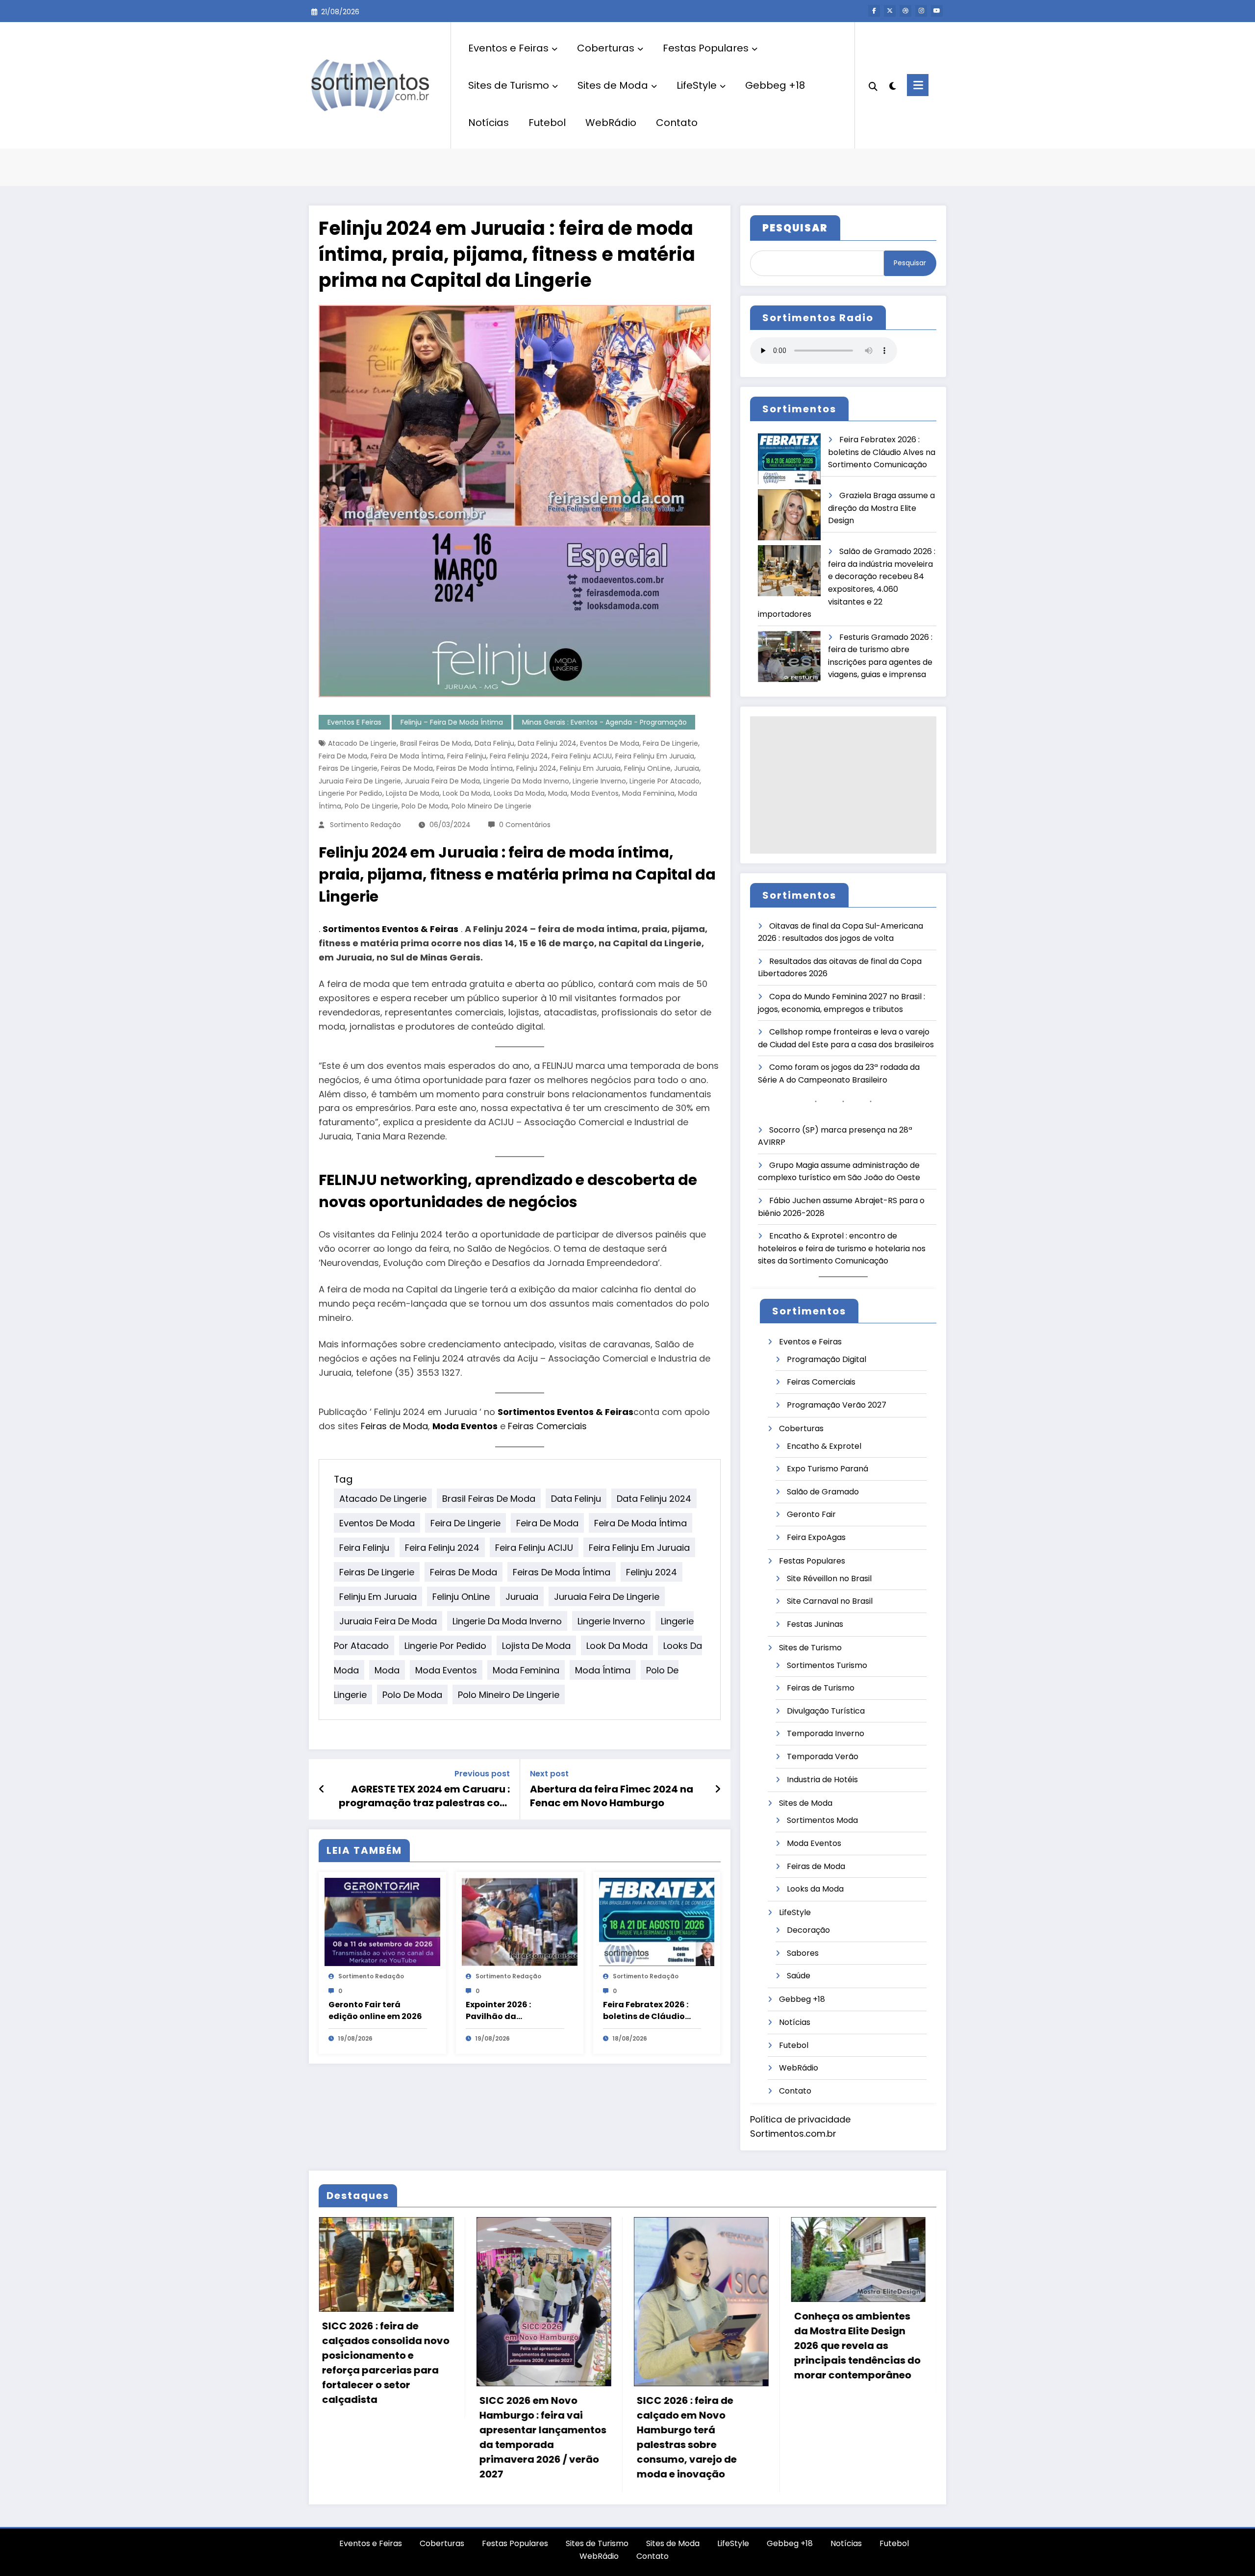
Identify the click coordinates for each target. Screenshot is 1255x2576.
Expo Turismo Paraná (828, 1469)
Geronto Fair (811, 1514)
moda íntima (603, 1670)
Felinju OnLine (647, 768)
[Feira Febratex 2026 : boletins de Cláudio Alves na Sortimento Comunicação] (657, 1922)
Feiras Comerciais (547, 1426)
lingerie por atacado (665, 781)
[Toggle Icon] (918, 85)
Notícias (489, 123)
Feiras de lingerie (348, 768)
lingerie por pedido (351, 793)
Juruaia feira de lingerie (360, 781)
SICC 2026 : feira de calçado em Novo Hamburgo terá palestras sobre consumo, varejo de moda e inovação (686, 2437)
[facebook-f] (874, 11)
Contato (677, 123)
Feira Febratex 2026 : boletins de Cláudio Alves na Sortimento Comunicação (646, 2011)
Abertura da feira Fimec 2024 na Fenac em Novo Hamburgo (612, 1796)
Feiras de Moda (407, 768)
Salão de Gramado (823, 1492)
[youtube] (937, 11)
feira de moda (343, 756)
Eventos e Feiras (508, 48)
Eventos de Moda (610, 743)
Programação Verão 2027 (837, 1405)
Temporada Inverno (826, 1733)
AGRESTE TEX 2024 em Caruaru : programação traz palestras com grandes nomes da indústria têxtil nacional (424, 1796)
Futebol (547, 123)
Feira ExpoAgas (816, 1537)
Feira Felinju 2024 (519, 756)
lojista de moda (413, 793)
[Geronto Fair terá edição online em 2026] (382, 1922)
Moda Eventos (595, 793)
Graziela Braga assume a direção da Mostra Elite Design (881, 508)
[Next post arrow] (718, 1789)
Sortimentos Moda (822, 1820)
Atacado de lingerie (362, 743)
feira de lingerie (670, 743)
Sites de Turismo (509, 85)
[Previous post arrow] (322, 1789)
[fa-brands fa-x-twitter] (890, 11)
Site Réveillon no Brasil (829, 1578)
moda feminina (648, 793)
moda (558, 793)
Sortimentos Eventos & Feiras (390, 929)
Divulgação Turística (826, 1711)
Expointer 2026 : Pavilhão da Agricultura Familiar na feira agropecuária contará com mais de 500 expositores (512, 2011)
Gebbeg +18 (775, 85)
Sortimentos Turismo (827, 1665)
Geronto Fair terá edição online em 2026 (375, 2010)
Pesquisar (910, 263)
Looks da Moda (519, 793)
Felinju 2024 (536, 768)
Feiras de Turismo (821, 1688)
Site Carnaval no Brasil (830, 1601)
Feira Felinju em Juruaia (655, 756)
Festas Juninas (815, 1624)
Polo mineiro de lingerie (491, 806)
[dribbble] (905, 11)
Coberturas (606, 48)
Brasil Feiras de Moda (436, 743)
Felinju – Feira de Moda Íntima (452, 722)
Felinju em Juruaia (590, 768)
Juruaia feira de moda (442, 781)
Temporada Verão (823, 1756)
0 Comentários (525, 825)
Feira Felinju (467, 756)
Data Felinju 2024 (547, 743)
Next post (549, 1774)
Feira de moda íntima (407, 756)
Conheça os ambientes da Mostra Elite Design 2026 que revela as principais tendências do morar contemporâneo (857, 2346)
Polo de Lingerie (371, 806)
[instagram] (921, 11)
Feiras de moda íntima (475, 768)
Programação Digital (827, 1359)
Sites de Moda (613, 85)
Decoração (808, 1930)
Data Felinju (494, 743)
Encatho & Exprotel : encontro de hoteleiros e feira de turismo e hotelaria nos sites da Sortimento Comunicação (842, 1248)
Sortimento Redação (365, 825)
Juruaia (687, 768)
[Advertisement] (843, 785)
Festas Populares (706, 48)
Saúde (799, 1976)
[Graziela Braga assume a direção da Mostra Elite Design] (789, 515)
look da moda (466, 793)
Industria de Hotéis (822, 1780)
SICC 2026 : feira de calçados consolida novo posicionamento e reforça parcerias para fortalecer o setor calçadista (385, 2363)
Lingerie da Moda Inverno (526, 781)
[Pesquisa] (873, 85)
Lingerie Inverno (599, 781)
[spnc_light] (892, 85)
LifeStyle (697, 85)
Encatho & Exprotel (824, 1446)
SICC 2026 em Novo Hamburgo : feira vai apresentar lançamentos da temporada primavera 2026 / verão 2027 (542, 2437)
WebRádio (611, 123)
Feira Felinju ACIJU (582, 756)
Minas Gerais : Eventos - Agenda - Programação (604, 722)
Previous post (482, 1774)
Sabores (803, 1953)
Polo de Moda (425, 806)
